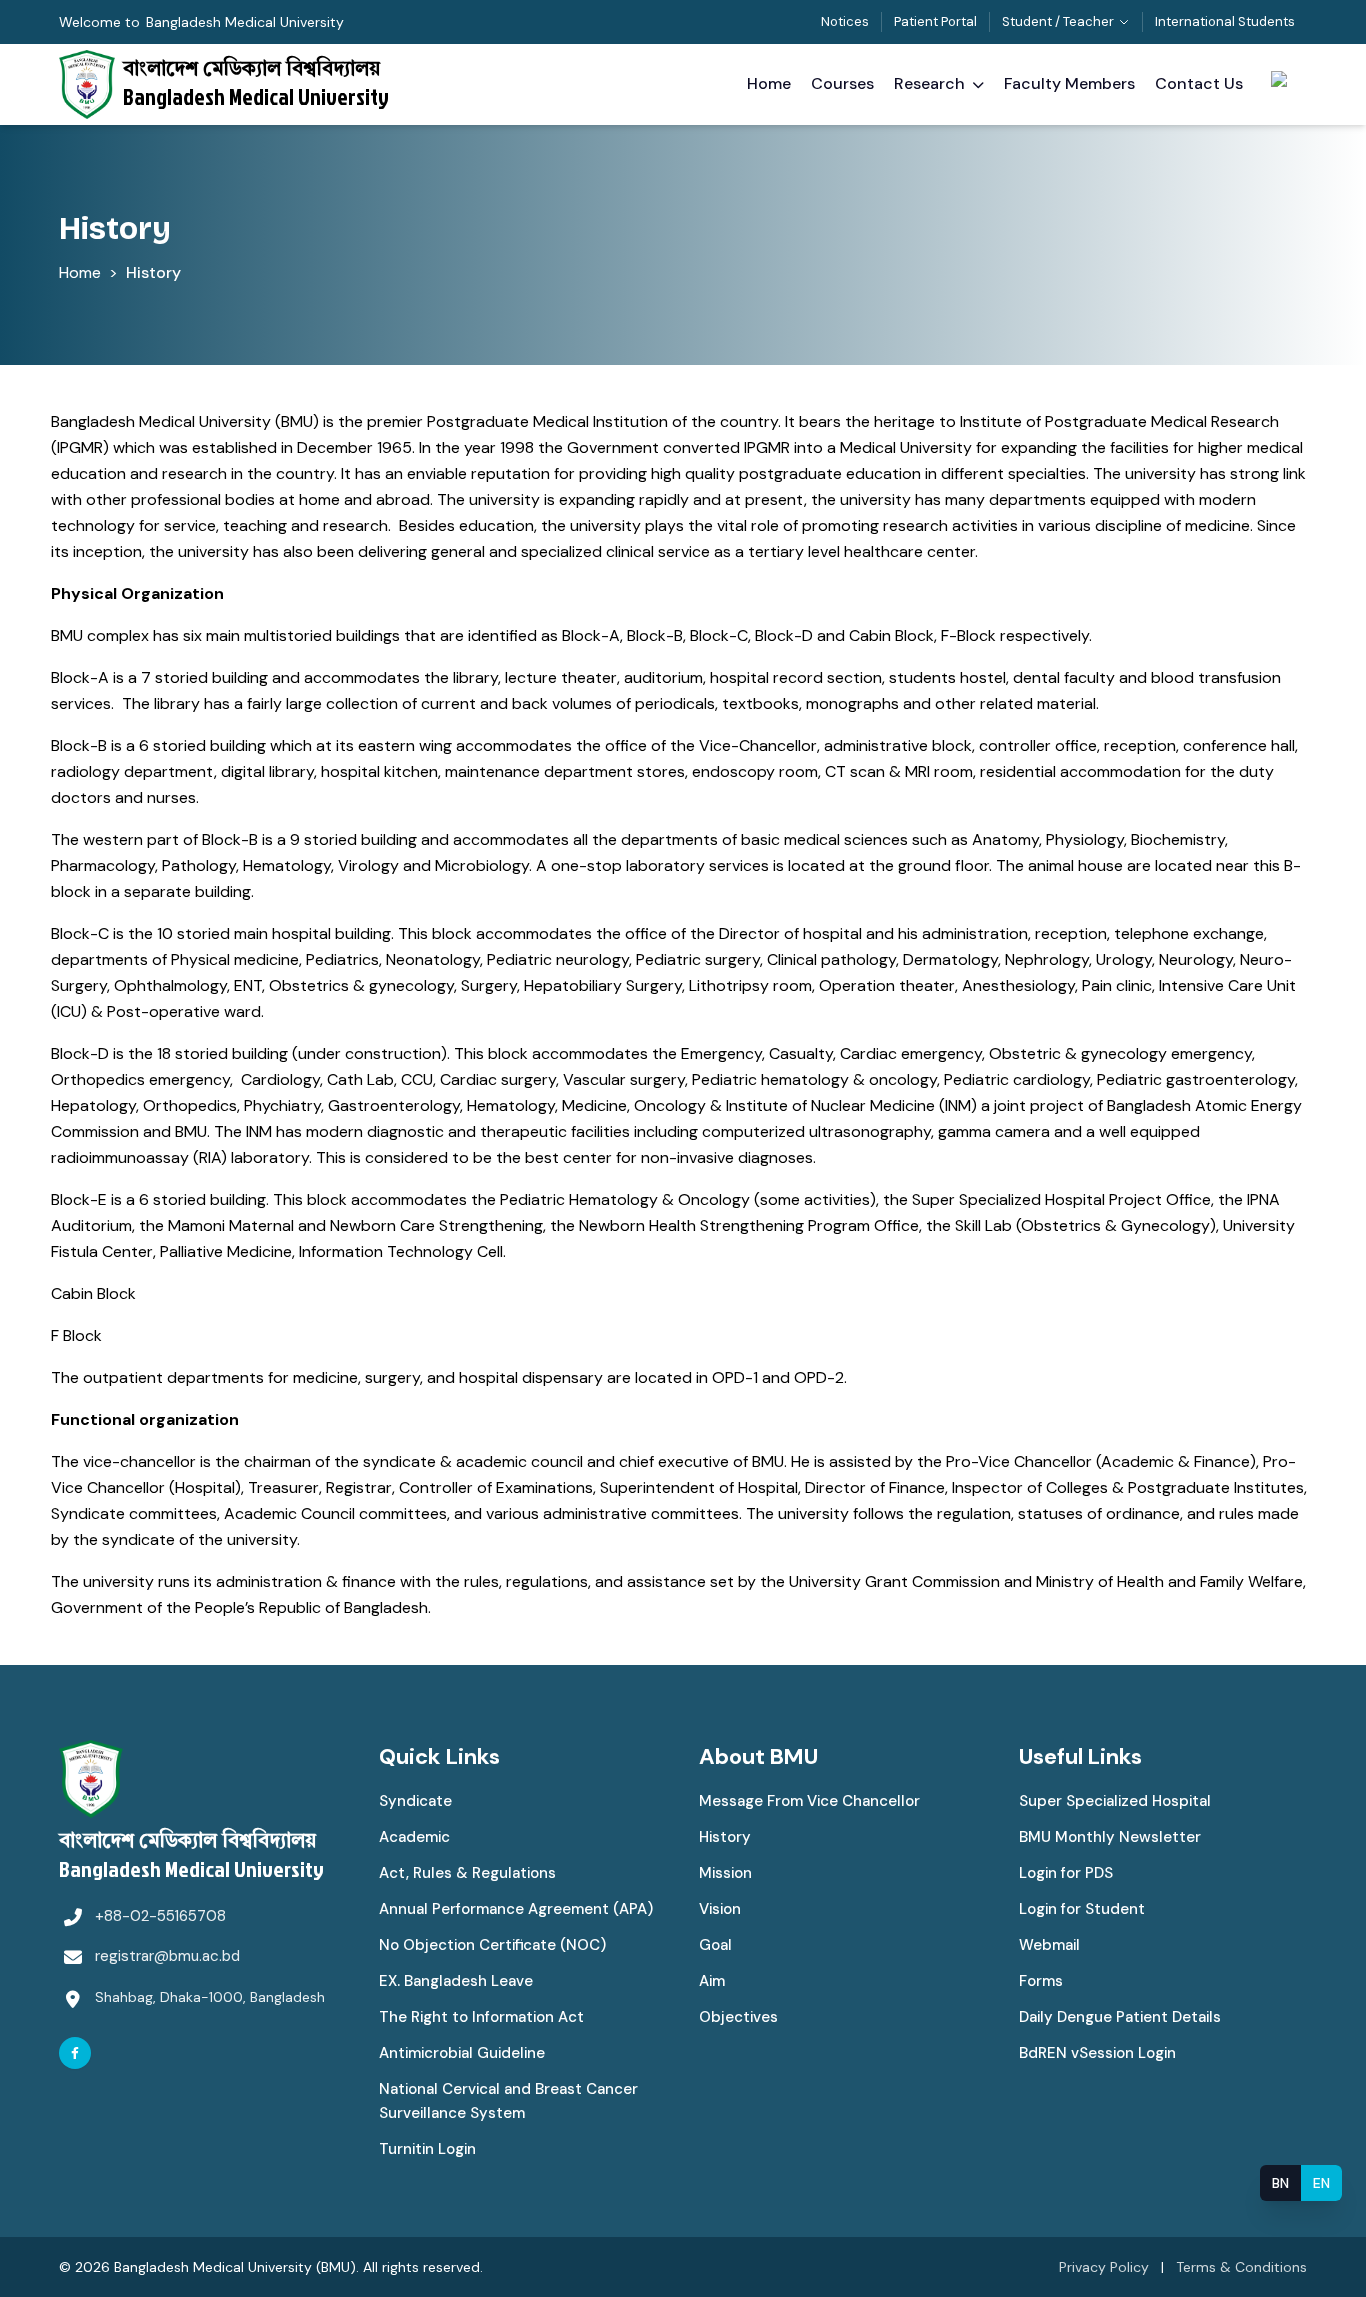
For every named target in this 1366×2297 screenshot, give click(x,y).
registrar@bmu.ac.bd (167, 1956)
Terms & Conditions (1241, 2267)
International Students (1225, 21)
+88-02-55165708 (160, 1916)
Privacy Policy (1104, 2267)
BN (1280, 2183)
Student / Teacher (1058, 21)
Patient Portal (935, 21)
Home (80, 272)
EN (1321, 2183)
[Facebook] (75, 2053)
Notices (845, 21)
